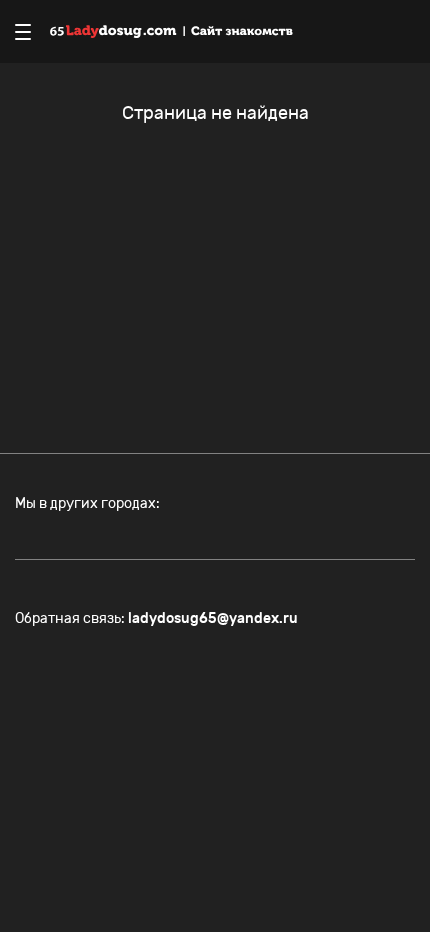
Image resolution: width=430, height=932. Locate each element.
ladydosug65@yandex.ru (213, 618)
